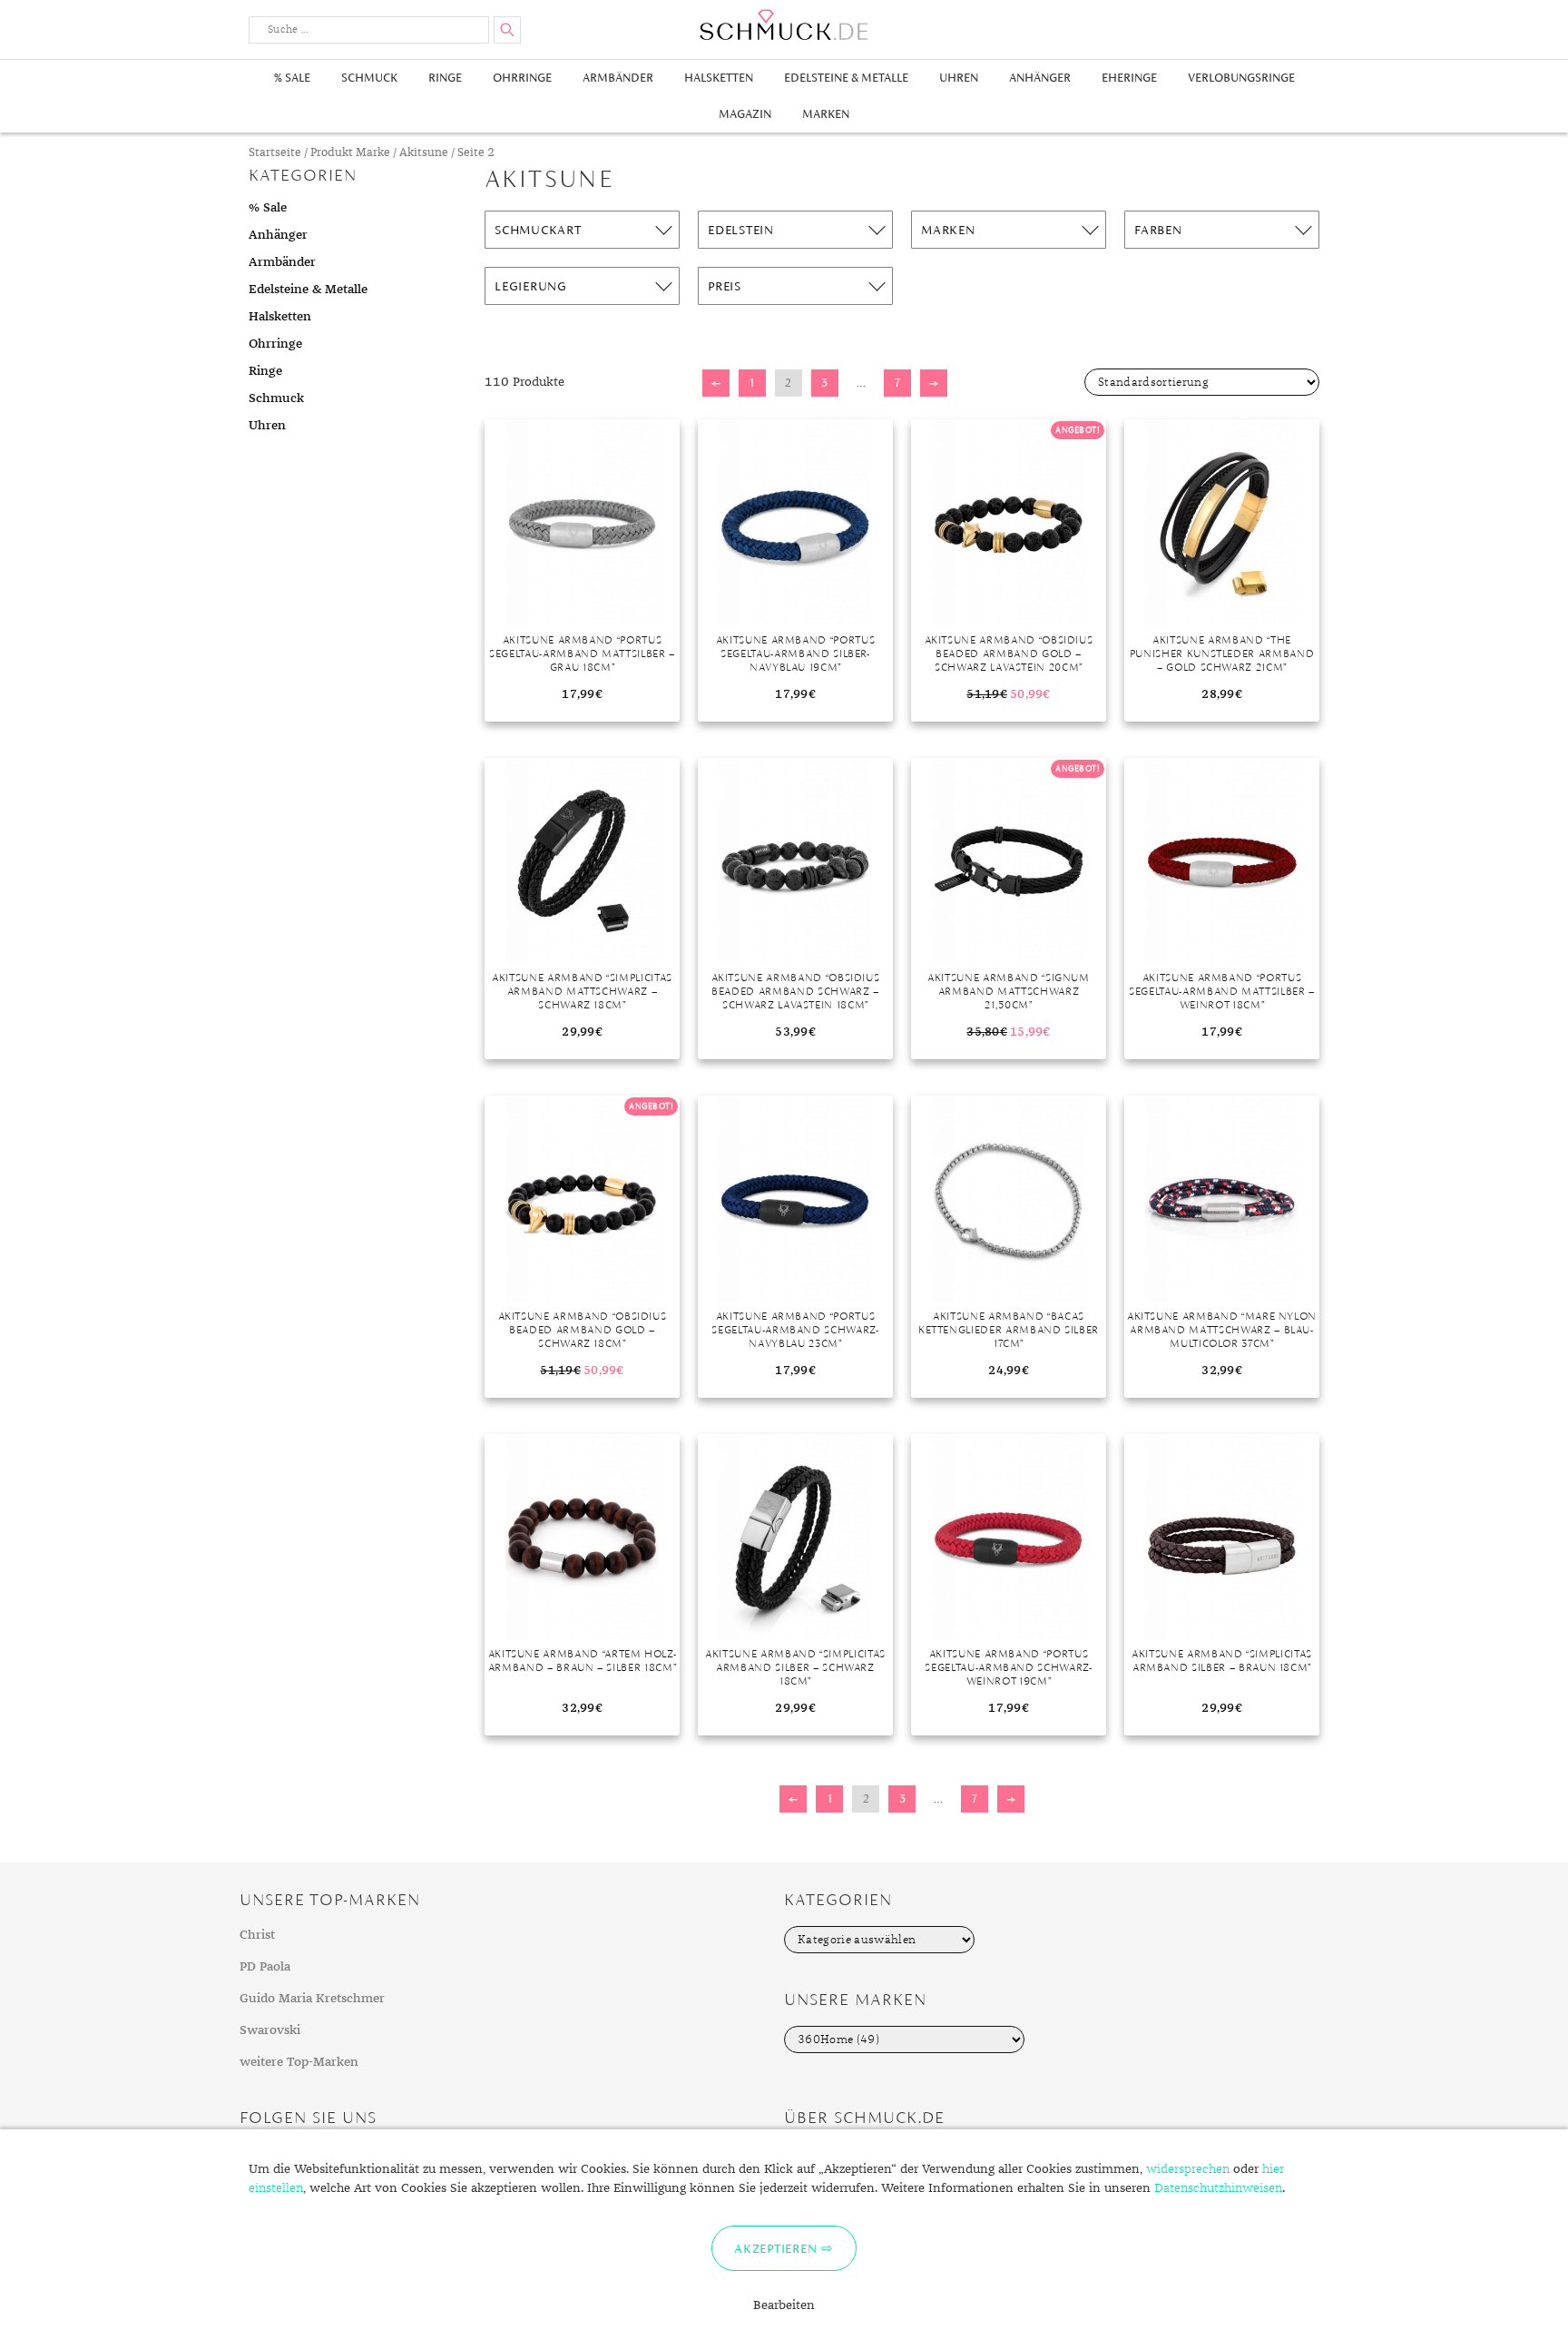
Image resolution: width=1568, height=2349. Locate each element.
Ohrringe (522, 78)
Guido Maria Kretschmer (312, 1999)
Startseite (275, 153)
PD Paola (265, 1967)
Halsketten (719, 78)
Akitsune (424, 153)
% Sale (292, 78)
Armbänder (618, 78)
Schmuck (369, 78)
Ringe (445, 78)
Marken (826, 114)
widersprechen (1188, 2169)
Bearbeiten (784, 2305)
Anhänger (1040, 78)
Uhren (959, 78)
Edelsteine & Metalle (846, 78)
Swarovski (270, 2030)
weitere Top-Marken (299, 2062)
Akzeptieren (775, 2248)
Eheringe (1129, 78)
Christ (257, 1935)
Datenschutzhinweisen (1218, 2188)
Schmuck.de (784, 25)
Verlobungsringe (1241, 78)
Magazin (745, 114)
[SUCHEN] (507, 30)
